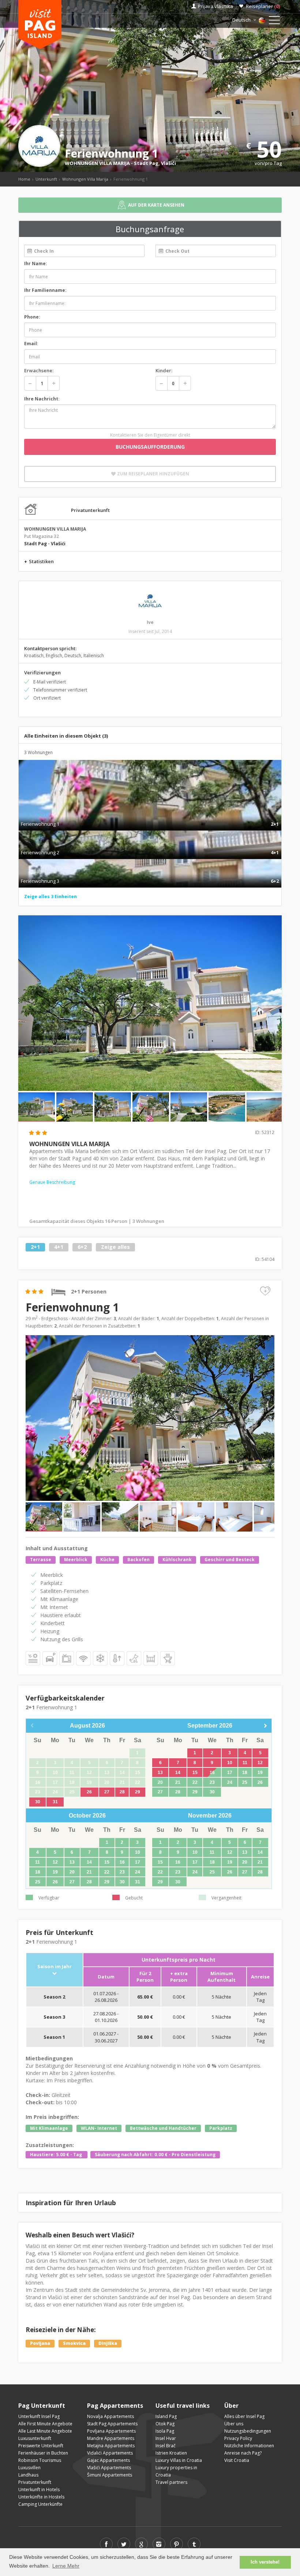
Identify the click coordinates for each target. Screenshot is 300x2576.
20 (160, 1782)
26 (89, 1792)
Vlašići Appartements (109, 2468)
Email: (31, 344)
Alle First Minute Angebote (45, 2424)
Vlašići (168, 163)
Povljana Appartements (111, 2431)
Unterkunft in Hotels (39, 2490)
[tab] (150, 816)
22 (195, 1782)
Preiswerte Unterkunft (41, 2446)
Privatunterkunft (35, 2482)
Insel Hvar (166, 2438)
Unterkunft (46, 179)
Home (24, 179)
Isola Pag (165, 2431)
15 (195, 1773)
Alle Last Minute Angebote (45, 2431)
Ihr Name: (36, 263)
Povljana (40, 2343)
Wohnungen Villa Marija (85, 179)
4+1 (59, 1247)
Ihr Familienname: (45, 290)
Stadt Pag (146, 163)
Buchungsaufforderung (150, 447)
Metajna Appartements (111, 2446)
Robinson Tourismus (40, 2460)
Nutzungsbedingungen (248, 2431)
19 (260, 1773)
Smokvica (74, 2343)
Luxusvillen (29, 2468)
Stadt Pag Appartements (112, 2424)
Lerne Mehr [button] (66, 2566)
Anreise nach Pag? (243, 2453)
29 (138, 1792)
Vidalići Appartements (110, 2453)
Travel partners (171, 2482)
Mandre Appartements (111, 2438)
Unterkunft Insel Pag (39, 2416)
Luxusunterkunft (35, 2438)
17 (230, 1773)
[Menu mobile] (274, 22)
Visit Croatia (237, 2460)
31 (55, 1802)
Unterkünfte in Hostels (41, 2497)
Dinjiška (108, 2343)
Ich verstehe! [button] (265, 2562)
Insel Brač (166, 2446)
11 (245, 1763)
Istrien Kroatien (171, 2453)
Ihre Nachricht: (42, 399)
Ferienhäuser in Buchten (43, 2453)
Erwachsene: (39, 370)
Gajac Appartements (108, 2460)
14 (178, 1773)
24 (230, 1782)
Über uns (234, 2424)
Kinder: (164, 370)
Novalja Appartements (110, 2416)
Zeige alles (115, 1247)
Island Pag (166, 2416)
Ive (150, 622)
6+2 (82, 1247)
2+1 (35, 1247)
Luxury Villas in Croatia (179, 2460)
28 (122, 1792)
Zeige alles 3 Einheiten (50, 897)
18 (245, 1773)
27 (107, 1792)
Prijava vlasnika (215, 6)
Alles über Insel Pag (244, 2416)
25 (245, 1782)
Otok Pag (165, 2424)
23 (212, 1782)
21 (178, 1782)
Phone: (32, 317)
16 (212, 1773)
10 (230, 1763)
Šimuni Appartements (110, 2475)
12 (260, 1763)
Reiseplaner (263, 6)
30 (38, 1802)
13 (160, 1773)
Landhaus (28, 2475)
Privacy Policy (238, 2438)
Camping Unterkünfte (40, 2504)
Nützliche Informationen (249, 2446)
